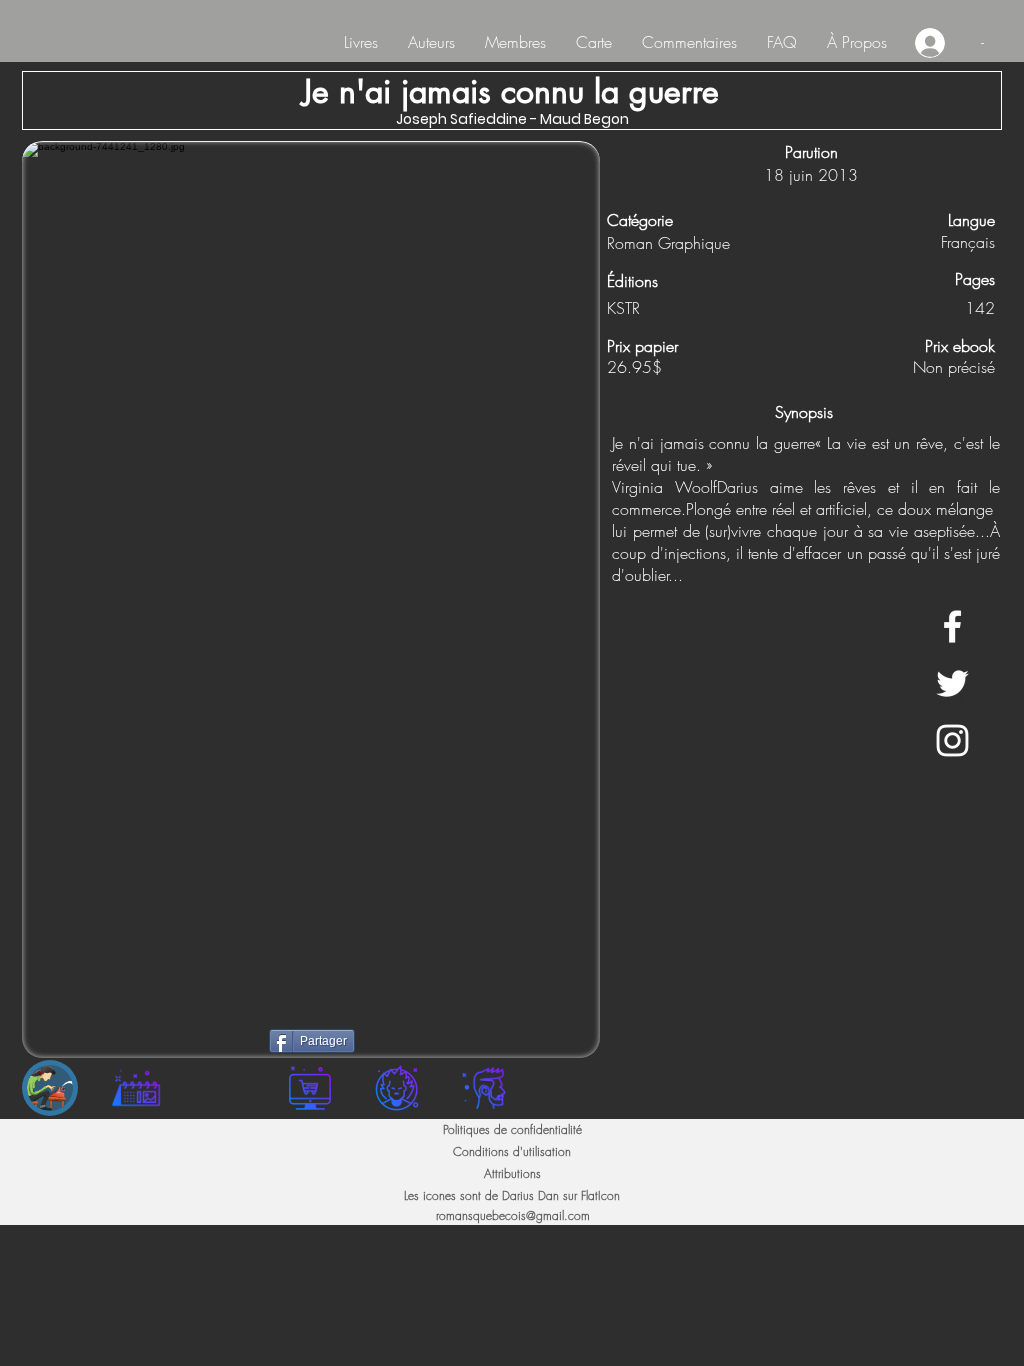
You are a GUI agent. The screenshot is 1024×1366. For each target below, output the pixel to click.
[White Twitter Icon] (952, 683)
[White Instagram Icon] (952, 740)
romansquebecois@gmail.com (513, 1215)
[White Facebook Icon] (952, 626)
